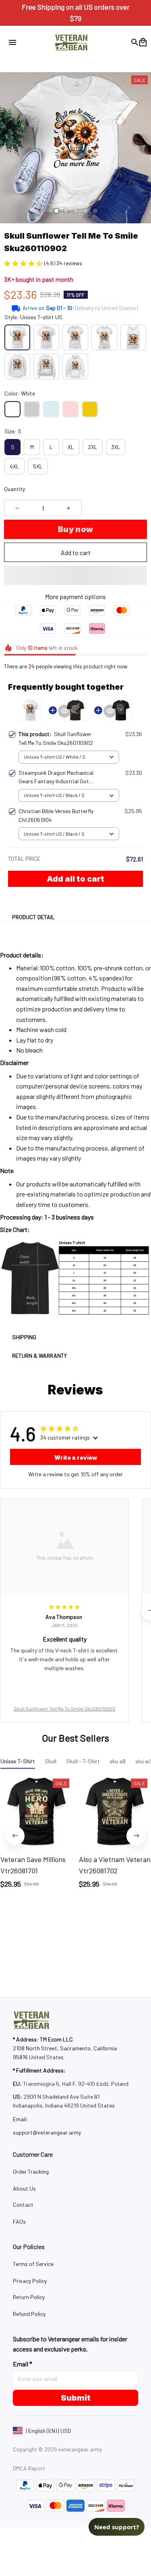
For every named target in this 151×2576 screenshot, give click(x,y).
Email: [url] (21, 2119)
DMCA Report (29, 2468)
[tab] (56, 211)
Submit (76, 2398)
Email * (23, 2364)
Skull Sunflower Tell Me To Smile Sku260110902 (65, 1708)
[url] (47, 2133)
